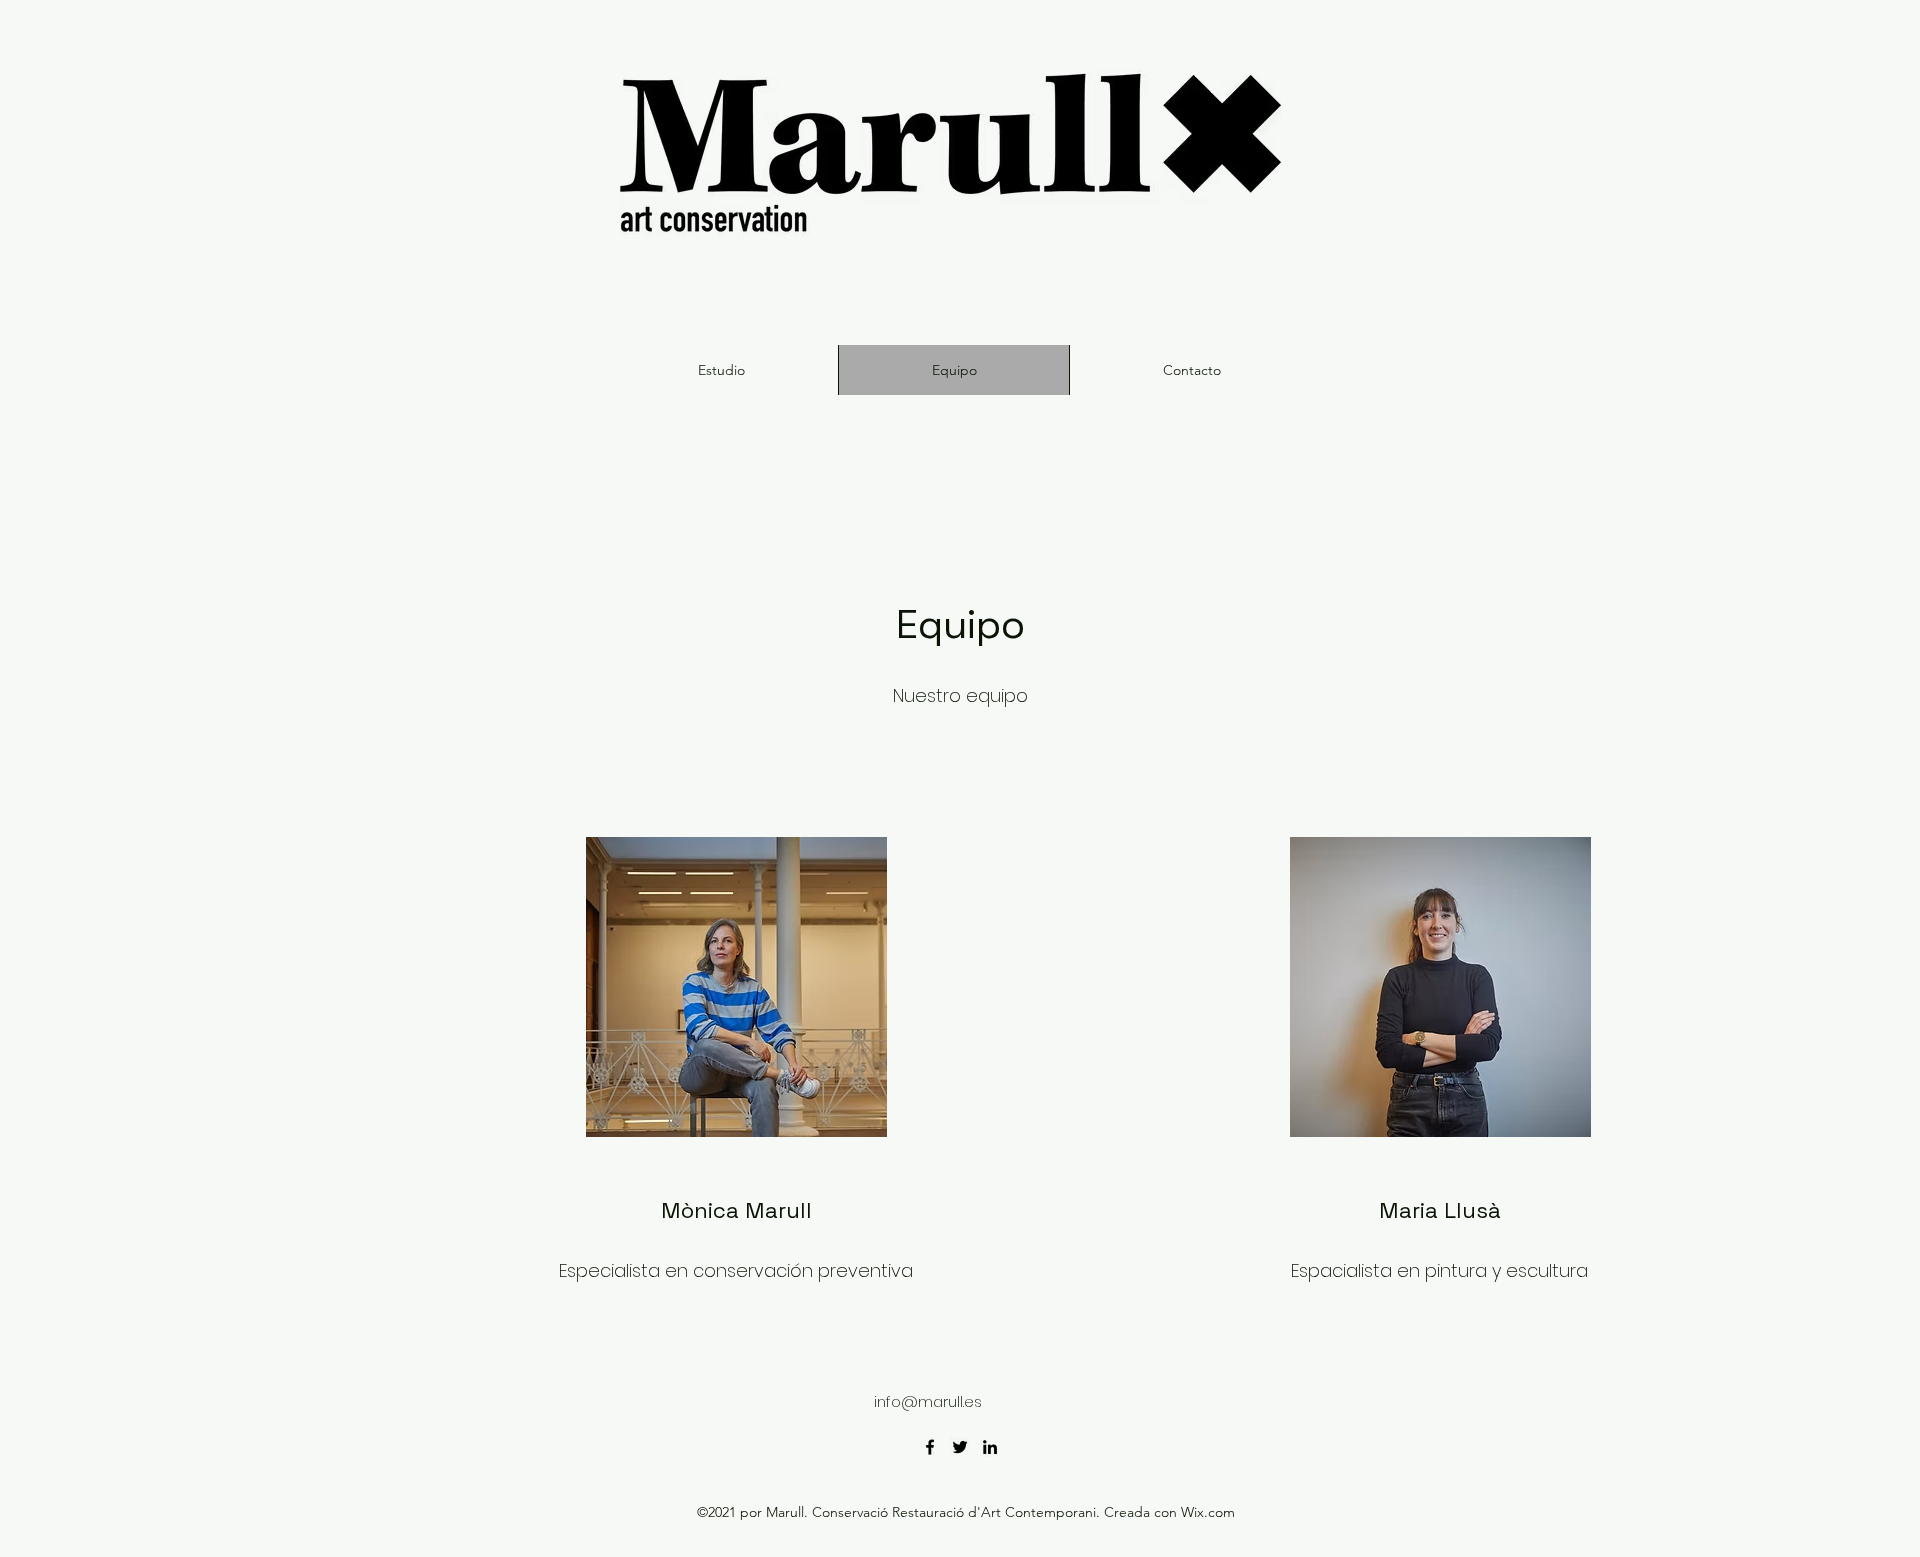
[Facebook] (930, 1447)
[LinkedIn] (990, 1447)
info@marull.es (928, 1401)
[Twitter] (960, 1447)
